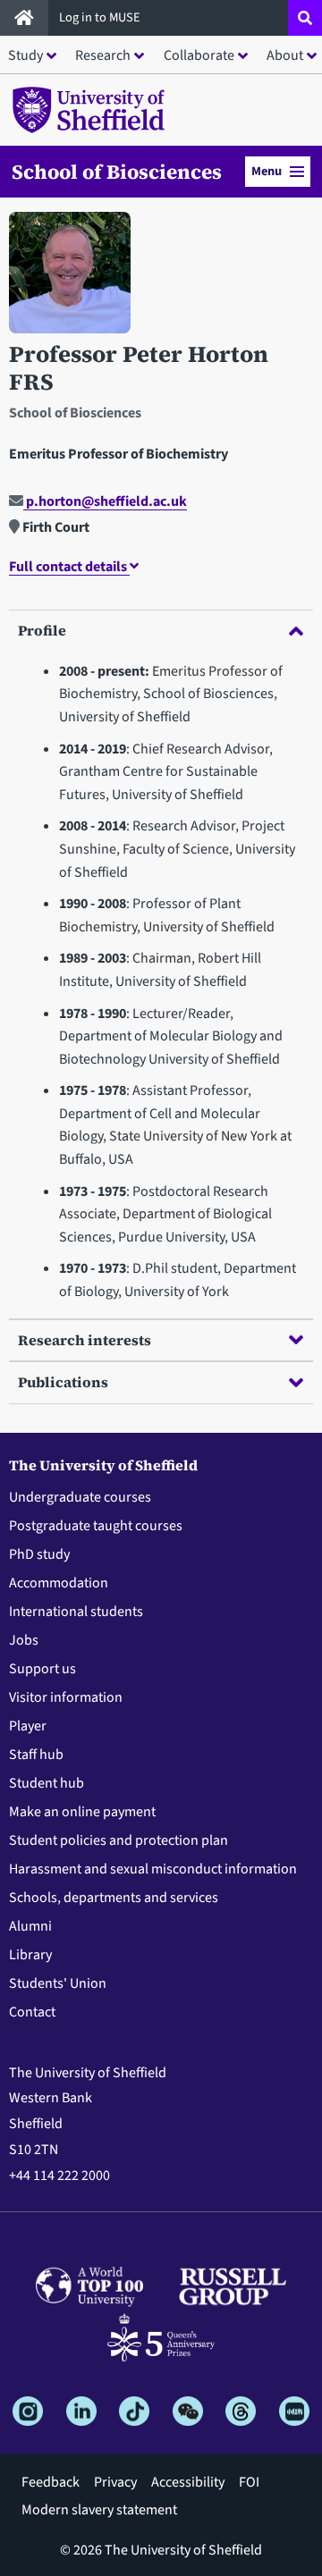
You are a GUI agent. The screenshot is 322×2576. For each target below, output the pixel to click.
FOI (249, 2482)
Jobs (24, 1640)
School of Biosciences (117, 172)
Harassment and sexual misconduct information (153, 1869)
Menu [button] (267, 171)
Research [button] (103, 55)
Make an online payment (82, 1812)
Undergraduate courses (80, 1497)
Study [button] (25, 55)
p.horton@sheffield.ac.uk (105, 501)
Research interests (85, 1340)
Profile (42, 630)
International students (76, 1612)
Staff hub (36, 1755)
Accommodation (59, 1583)
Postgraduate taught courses (96, 1526)
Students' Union (58, 1983)
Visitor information (66, 1697)
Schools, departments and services (114, 1898)
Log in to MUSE (101, 17)
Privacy (115, 2482)
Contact (32, 2012)
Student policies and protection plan (119, 1840)
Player (28, 1726)
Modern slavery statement (99, 2510)
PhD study (39, 1554)
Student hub (47, 1783)
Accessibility (188, 2482)
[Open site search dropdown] (305, 18)
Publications (63, 1382)
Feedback (51, 2482)
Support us (42, 1669)
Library (30, 1955)
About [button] (285, 55)
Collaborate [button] (199, 55)
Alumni (30, 1926)
